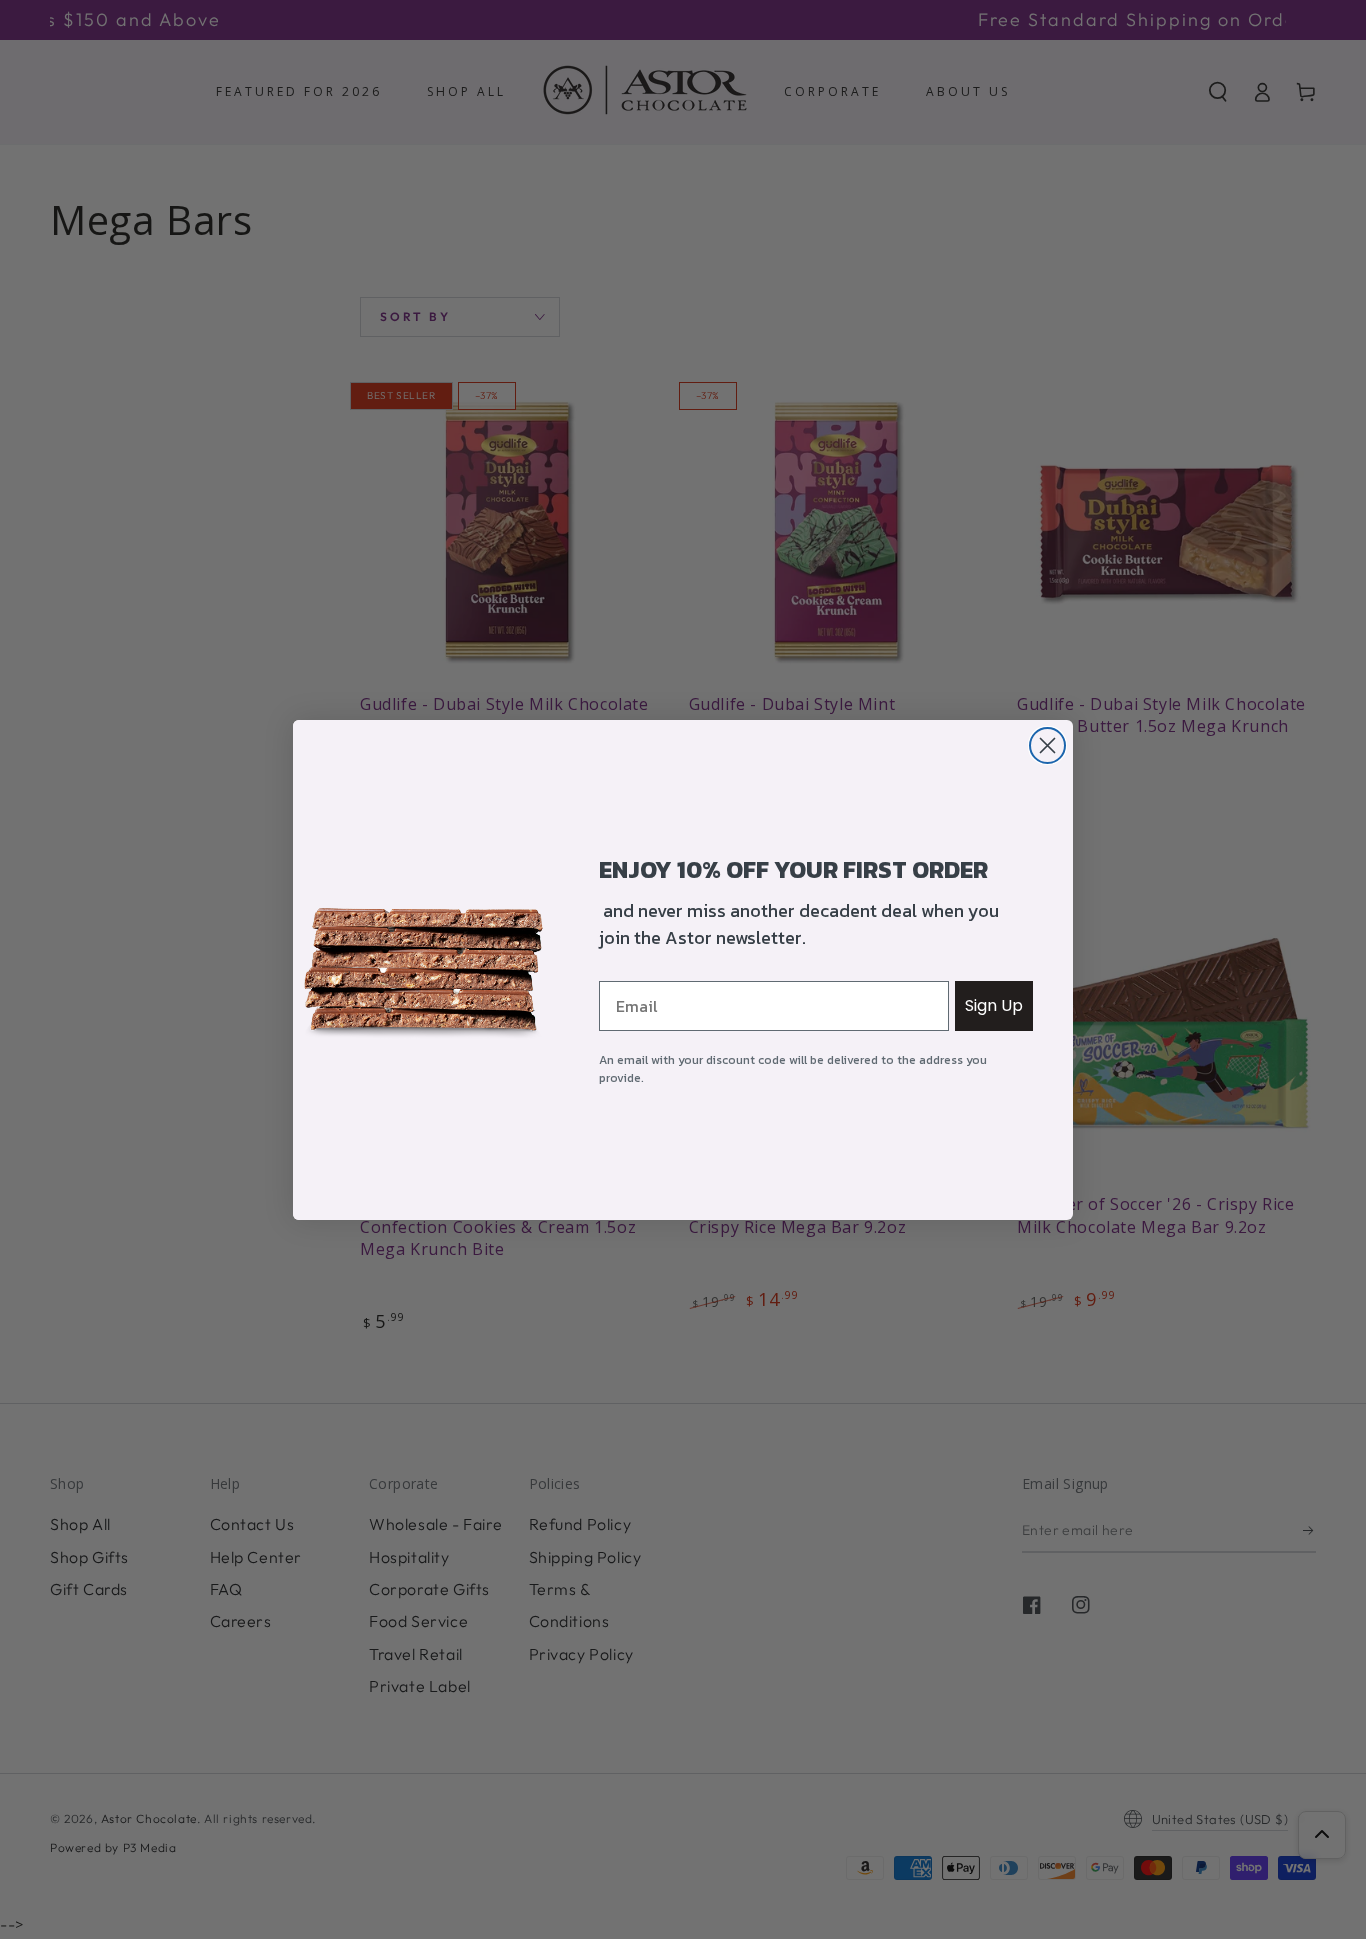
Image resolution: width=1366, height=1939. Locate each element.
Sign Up (994, 1005)
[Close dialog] (1047, 745)
